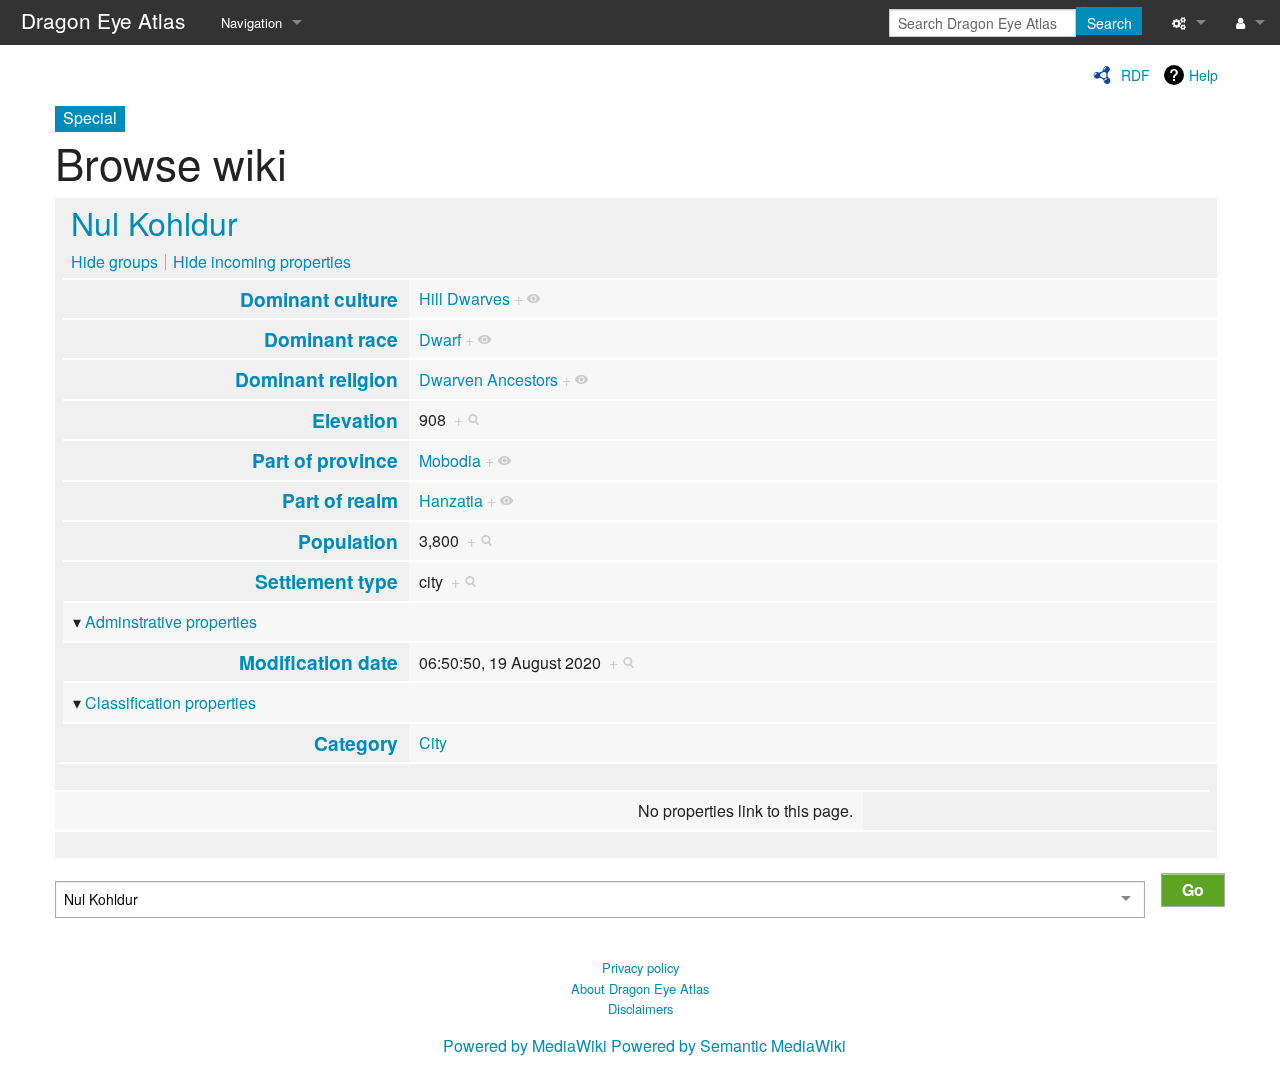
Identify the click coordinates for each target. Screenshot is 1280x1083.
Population (348, 541)
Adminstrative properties (171, 621)
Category (356, 743)
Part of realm (340, 500)
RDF (1135, 75)
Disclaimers (640, 1008)
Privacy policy (640, 967)
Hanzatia (451, 500)
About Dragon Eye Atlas (640, 988)
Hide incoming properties (262, 261)
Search (1109, 23)
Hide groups (114, 261)
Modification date (318, 662)
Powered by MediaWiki (525, 1045)
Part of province (325, 460)
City (433, 742)
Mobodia (450, 460)
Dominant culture (319, 299)
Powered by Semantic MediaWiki (728, 1045)
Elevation (355, 420)
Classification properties (170, 702)
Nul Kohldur (154, 222)
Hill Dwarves (464, 298)
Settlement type (326, 581)
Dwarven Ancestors (488, 379)
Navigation (251, 22)
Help (1203, 75)
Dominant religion (316, 379)
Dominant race (331, 339)
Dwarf (440, 339)
